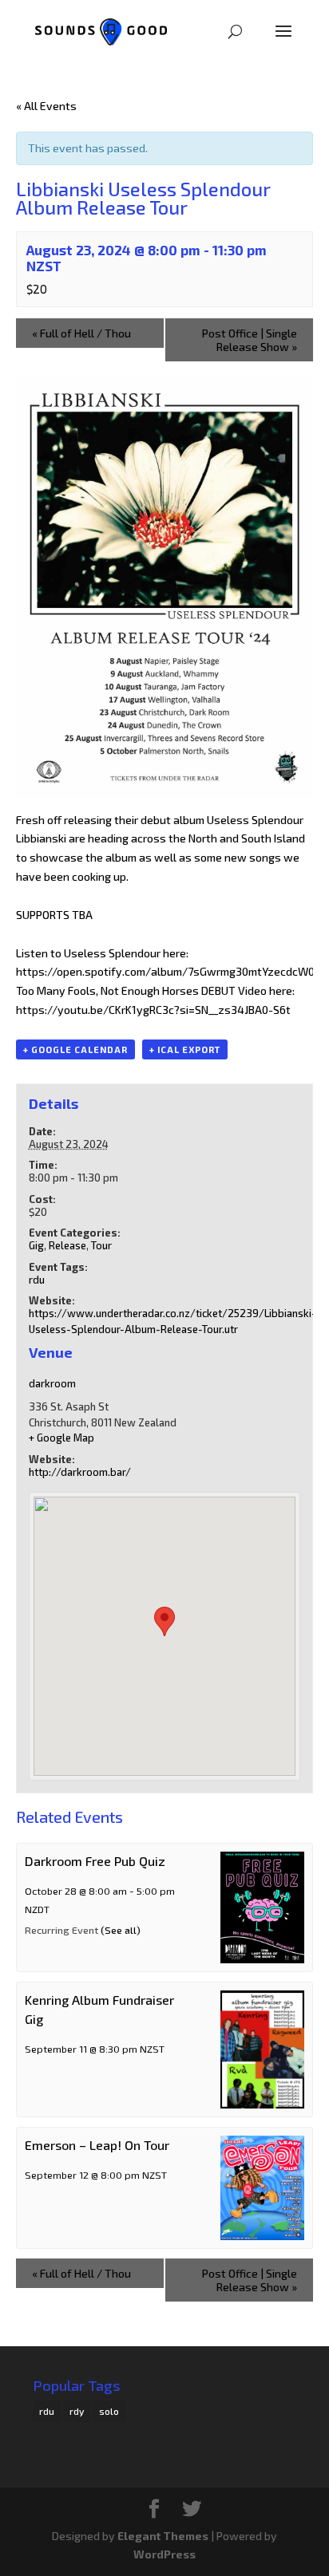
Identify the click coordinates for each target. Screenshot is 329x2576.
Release (67, 1245)
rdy (77, 2411)
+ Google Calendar (75, 1049)
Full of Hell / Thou (81, 333)
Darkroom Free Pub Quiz (95, 1861)
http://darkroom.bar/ (80, 1472)
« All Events (46, 106)
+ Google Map (61, 1438)
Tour (101, 1245)
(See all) (121, 1930)
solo (109, 2411)
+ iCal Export (185, 1049)
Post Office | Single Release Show (250, 340)
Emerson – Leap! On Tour (97, 2145)
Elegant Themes (163, 2536)
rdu (37, 1280)
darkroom (52, 1383)
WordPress (164, 2554)
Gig (36, 1245)
